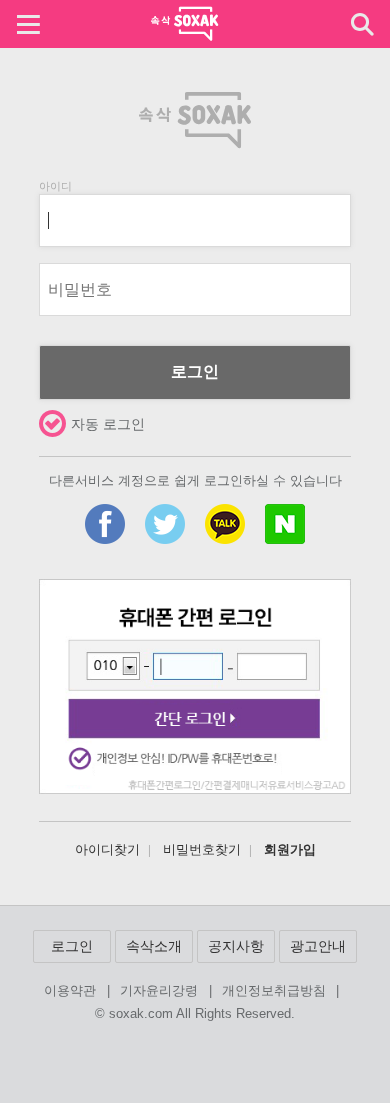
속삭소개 (154, 946)
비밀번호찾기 (202, 850)
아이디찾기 (107, 850)
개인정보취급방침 (274, 991)
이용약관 (70, 991)
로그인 (195, 371)
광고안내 (318, 946)
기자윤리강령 (159, 991)
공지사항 (236, 946)
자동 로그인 (108, 424)
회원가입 (290, 850)
